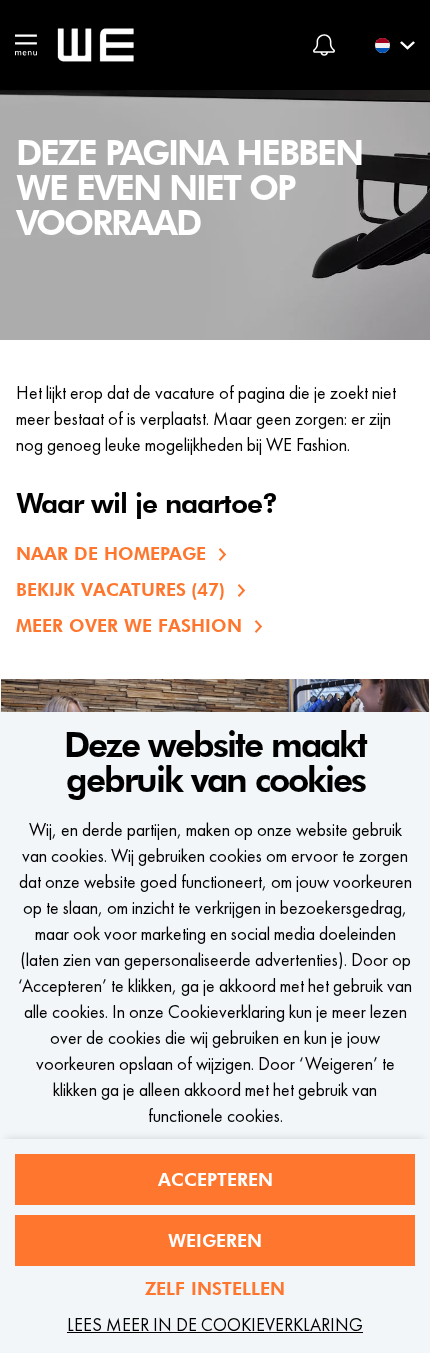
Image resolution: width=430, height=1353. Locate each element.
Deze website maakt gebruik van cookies (215, 763)
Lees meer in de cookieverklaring (215, 1324)
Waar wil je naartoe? (146, 505)
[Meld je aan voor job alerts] (324, 45)
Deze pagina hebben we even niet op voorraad (189, 189)
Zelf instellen (215, 1288)
